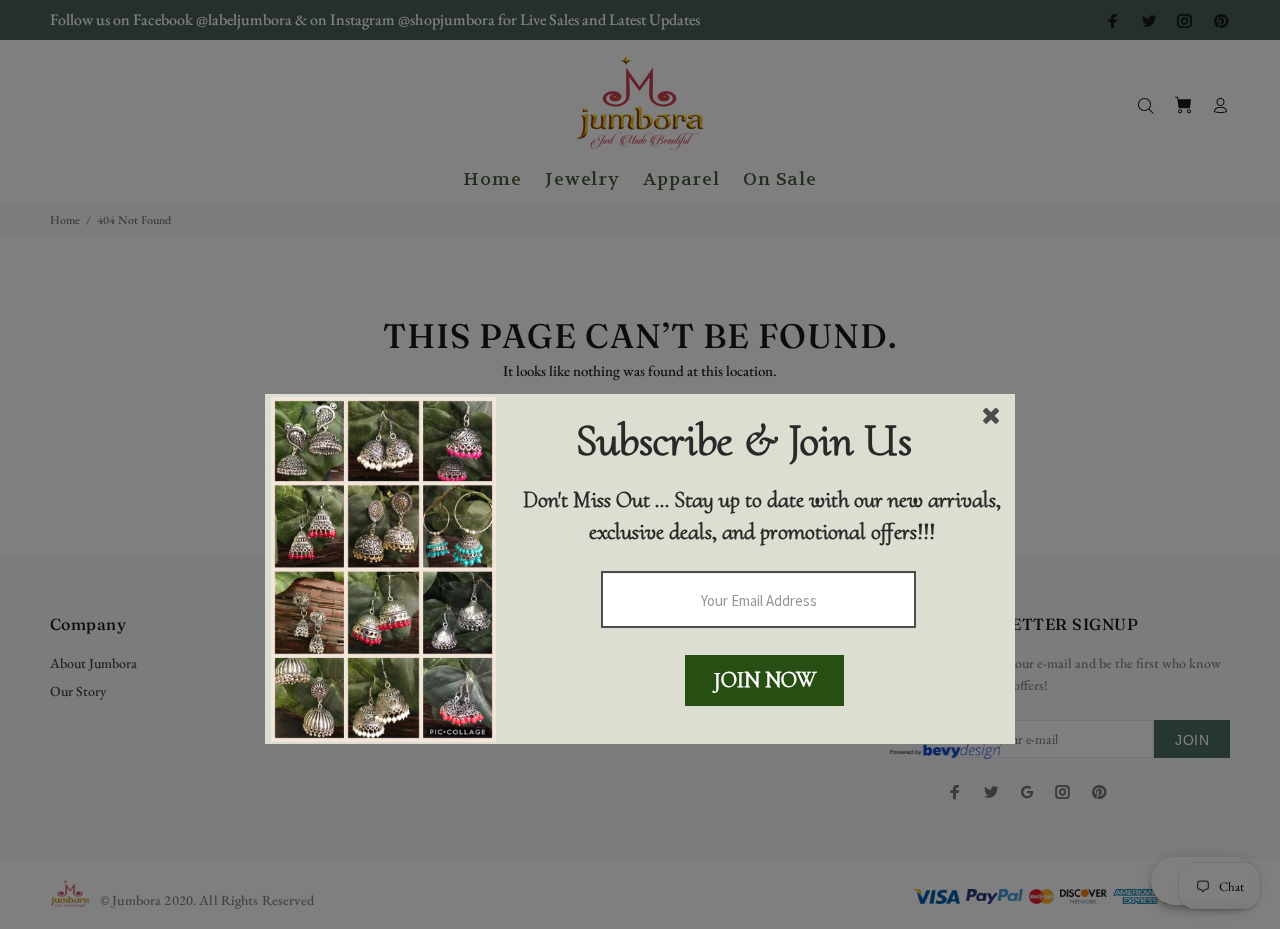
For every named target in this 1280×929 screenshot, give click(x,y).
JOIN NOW (765, 680)
